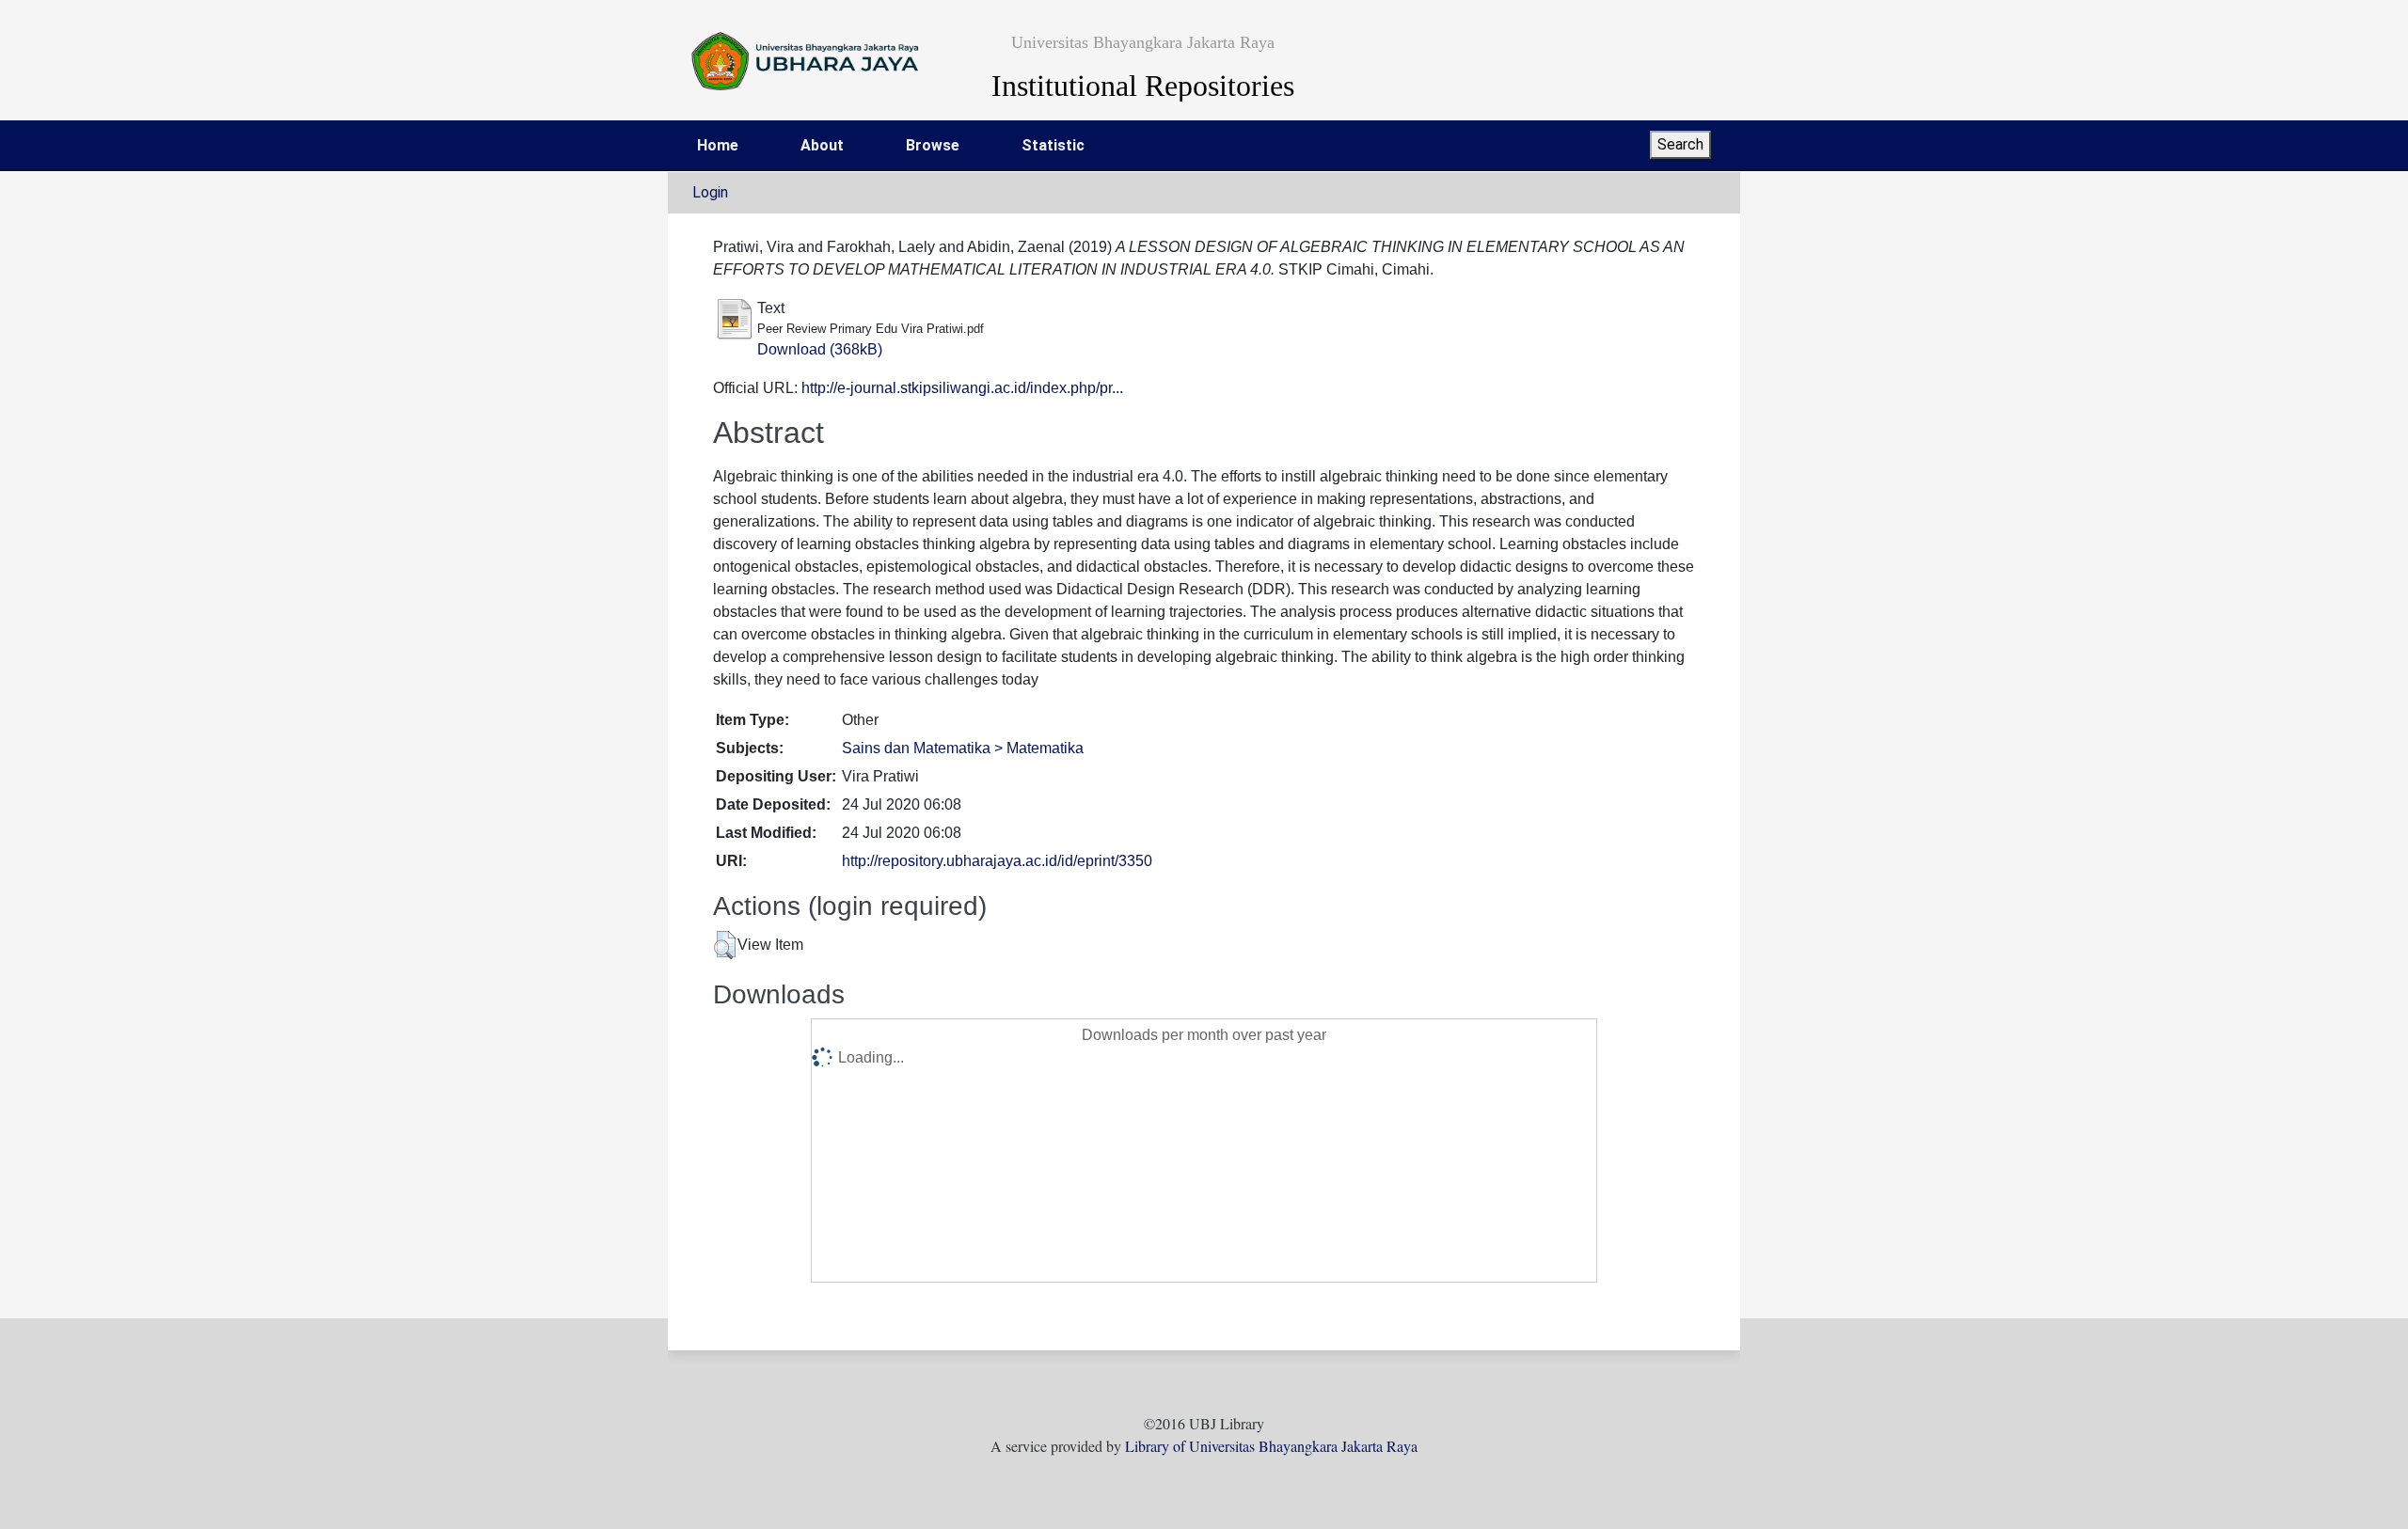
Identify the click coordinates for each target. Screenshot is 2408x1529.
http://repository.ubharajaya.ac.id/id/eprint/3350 (997, 861)
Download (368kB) (820, 349)
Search (1680, 144)
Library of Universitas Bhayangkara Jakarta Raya (1271, 1446)
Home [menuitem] (718, 145)
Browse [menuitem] (933, 145)
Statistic (1053, 145)
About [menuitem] (822, 145)
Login (710, 192)
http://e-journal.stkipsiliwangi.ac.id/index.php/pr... (962, 388)
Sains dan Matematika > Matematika (963, 748)
